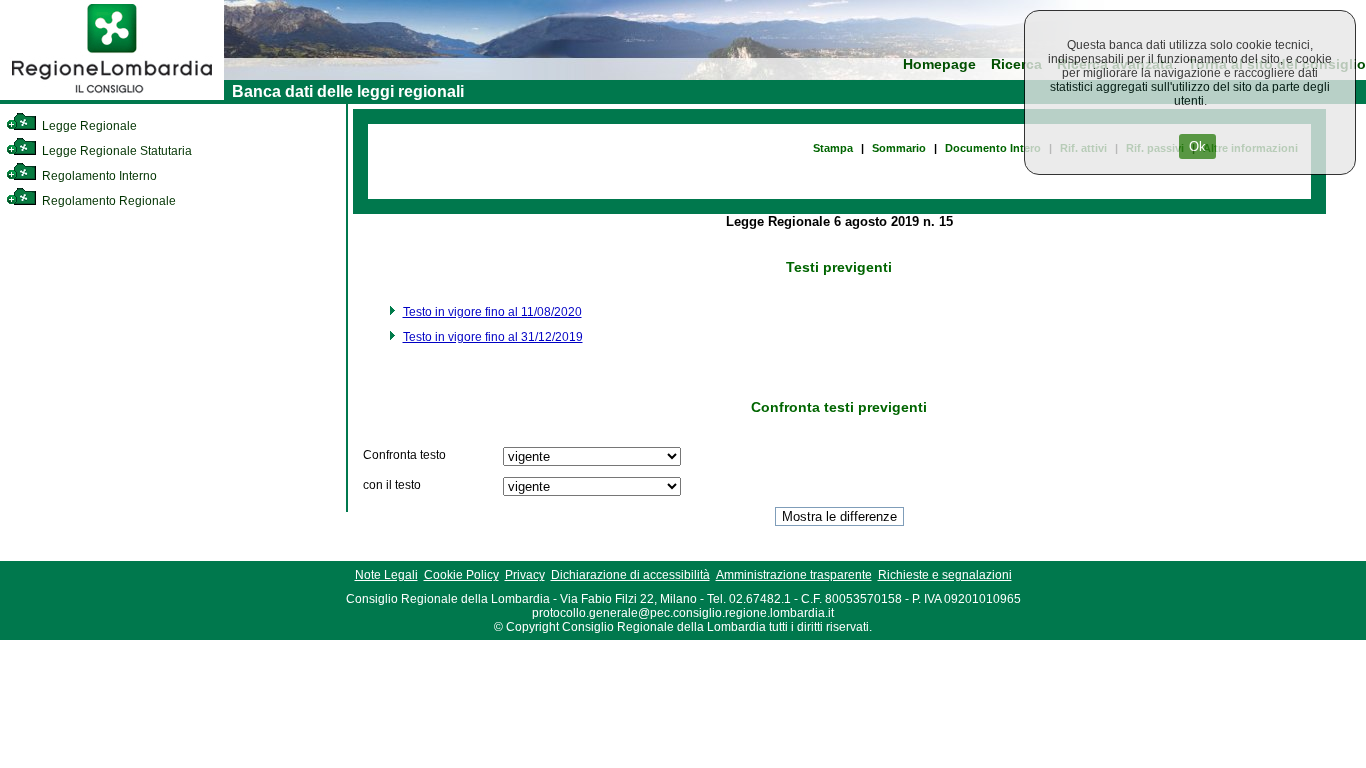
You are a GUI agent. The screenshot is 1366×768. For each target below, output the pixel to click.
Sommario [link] (899, 148)
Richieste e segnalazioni (945, 575)
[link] (112, 96)
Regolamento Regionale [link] (107, 201)
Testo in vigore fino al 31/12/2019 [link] (493, 337)
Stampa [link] (833, 148)
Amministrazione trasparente (794, 575)
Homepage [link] (939, 64)
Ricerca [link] (1016, 64)
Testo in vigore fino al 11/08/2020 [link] (492, 312)
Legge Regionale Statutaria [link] (115, 151)
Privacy (525, 575)
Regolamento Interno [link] (98, 176)
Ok (1197, 146)
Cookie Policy (461, 575)
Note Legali (386, 575)
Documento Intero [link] (993, 148)
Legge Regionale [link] (88, 126)
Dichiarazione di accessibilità (630, 575)
